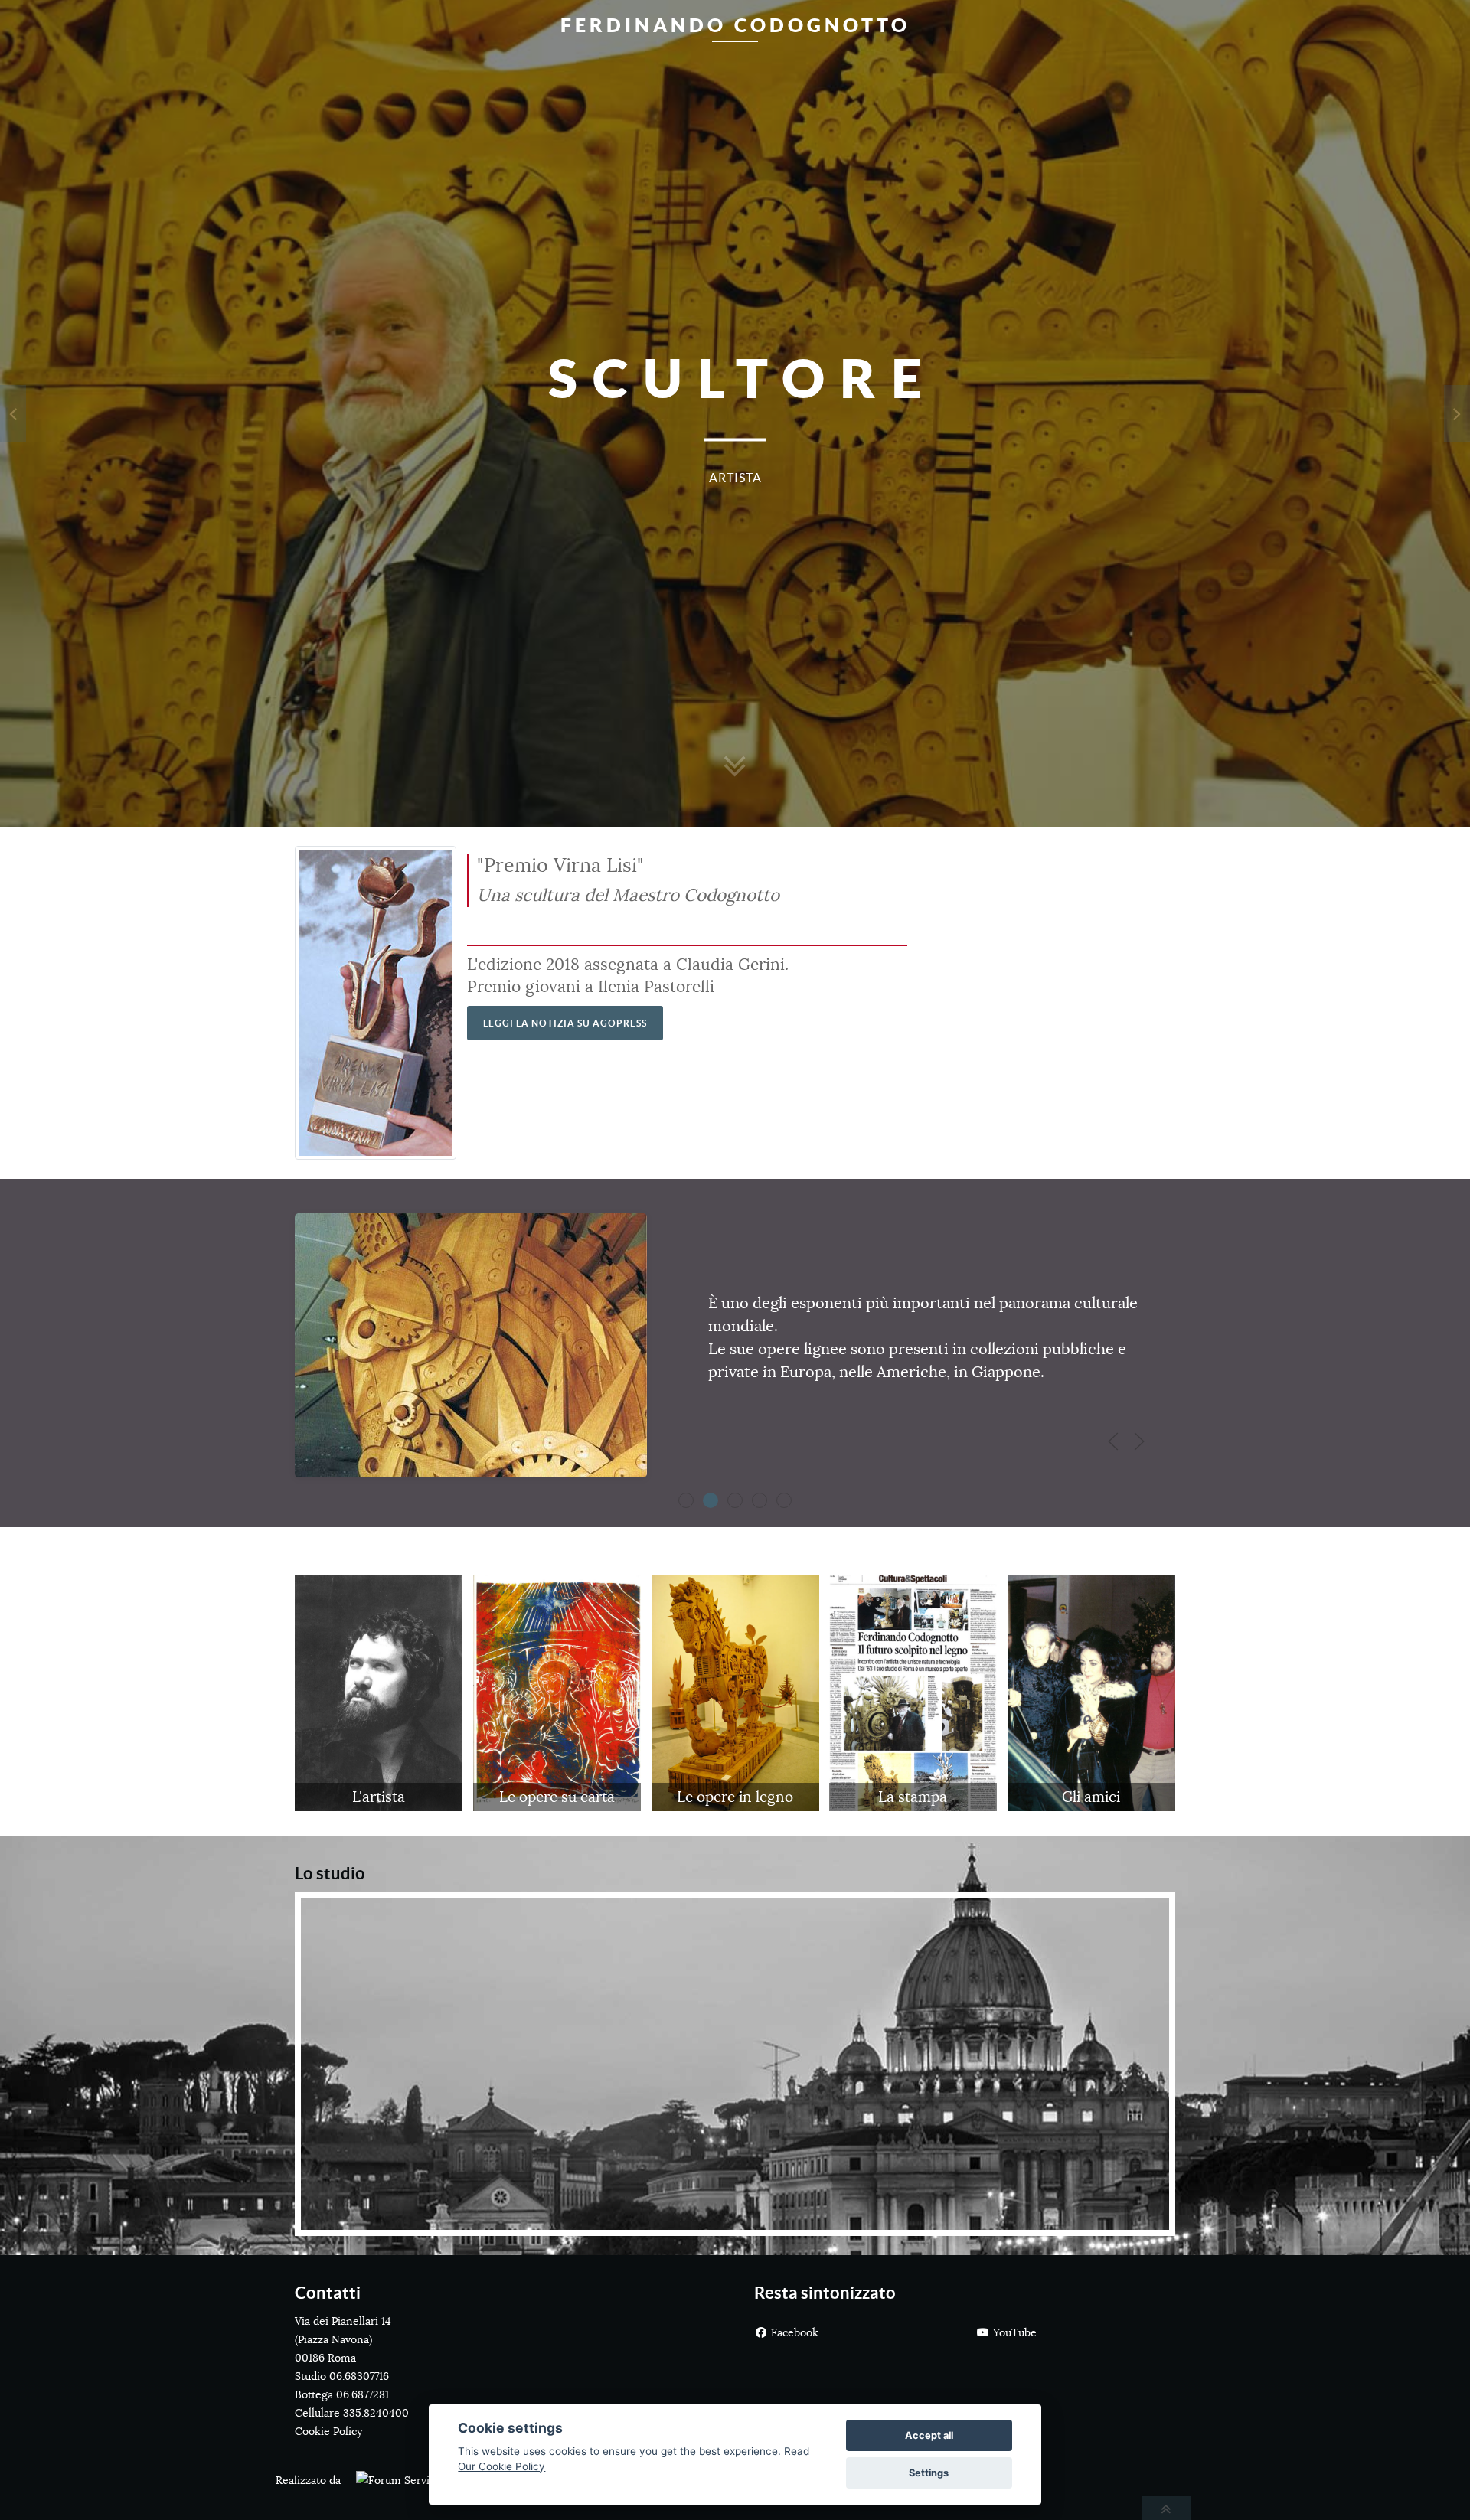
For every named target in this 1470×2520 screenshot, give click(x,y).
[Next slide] (1139, 1441)
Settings (929, 2473)
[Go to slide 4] (784, 1500)
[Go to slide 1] (710, 1500)
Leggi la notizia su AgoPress (565, 1023)
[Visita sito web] (392, 2480)
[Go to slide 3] (759, 1500)
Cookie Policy (328, 2431)
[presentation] (13, 413)
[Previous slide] (1113, 1441)
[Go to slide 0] (686, 1500)
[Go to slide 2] (735, 1500)
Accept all (929, 2435)
